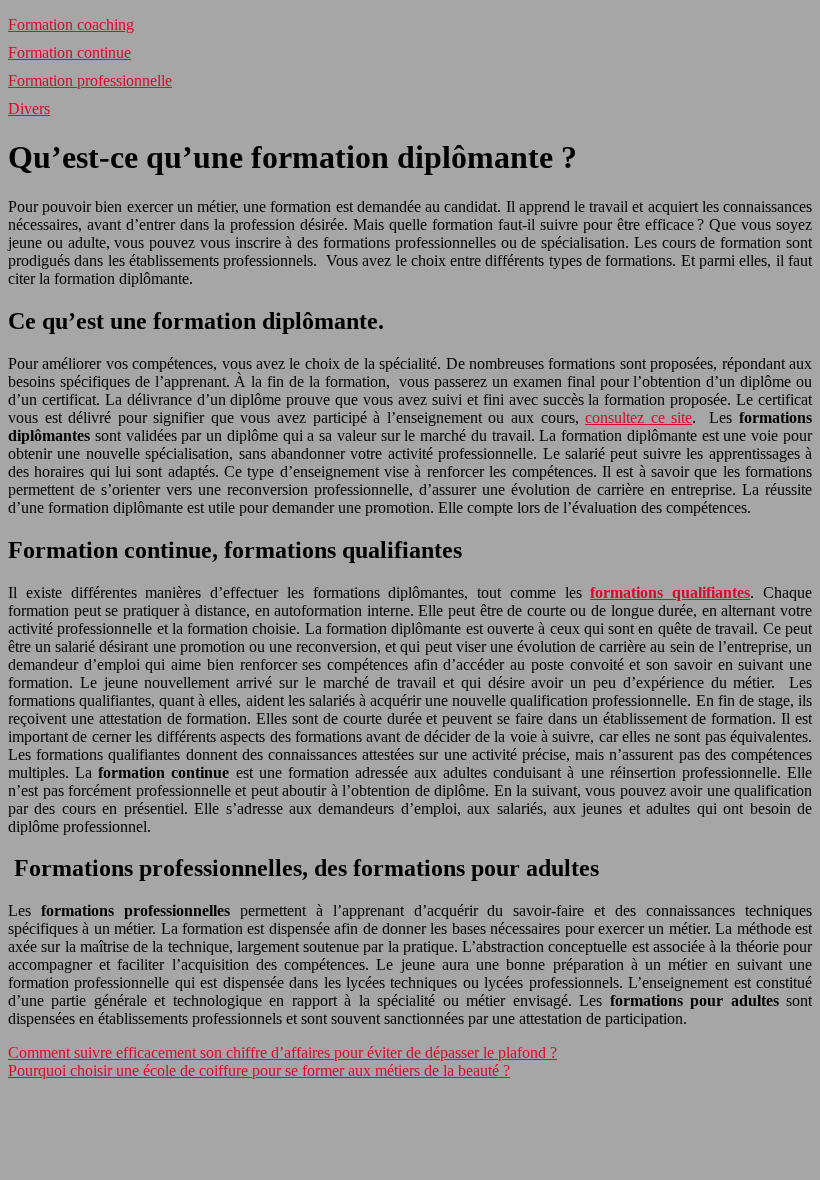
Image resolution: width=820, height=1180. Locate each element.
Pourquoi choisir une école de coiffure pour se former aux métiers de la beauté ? (259, 1070)
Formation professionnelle (90, 80)
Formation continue (69, 52)
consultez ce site (638, 417)
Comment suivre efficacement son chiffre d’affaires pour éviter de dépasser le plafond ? (282, 1052)
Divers (29, 108)
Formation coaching (71, 24)
